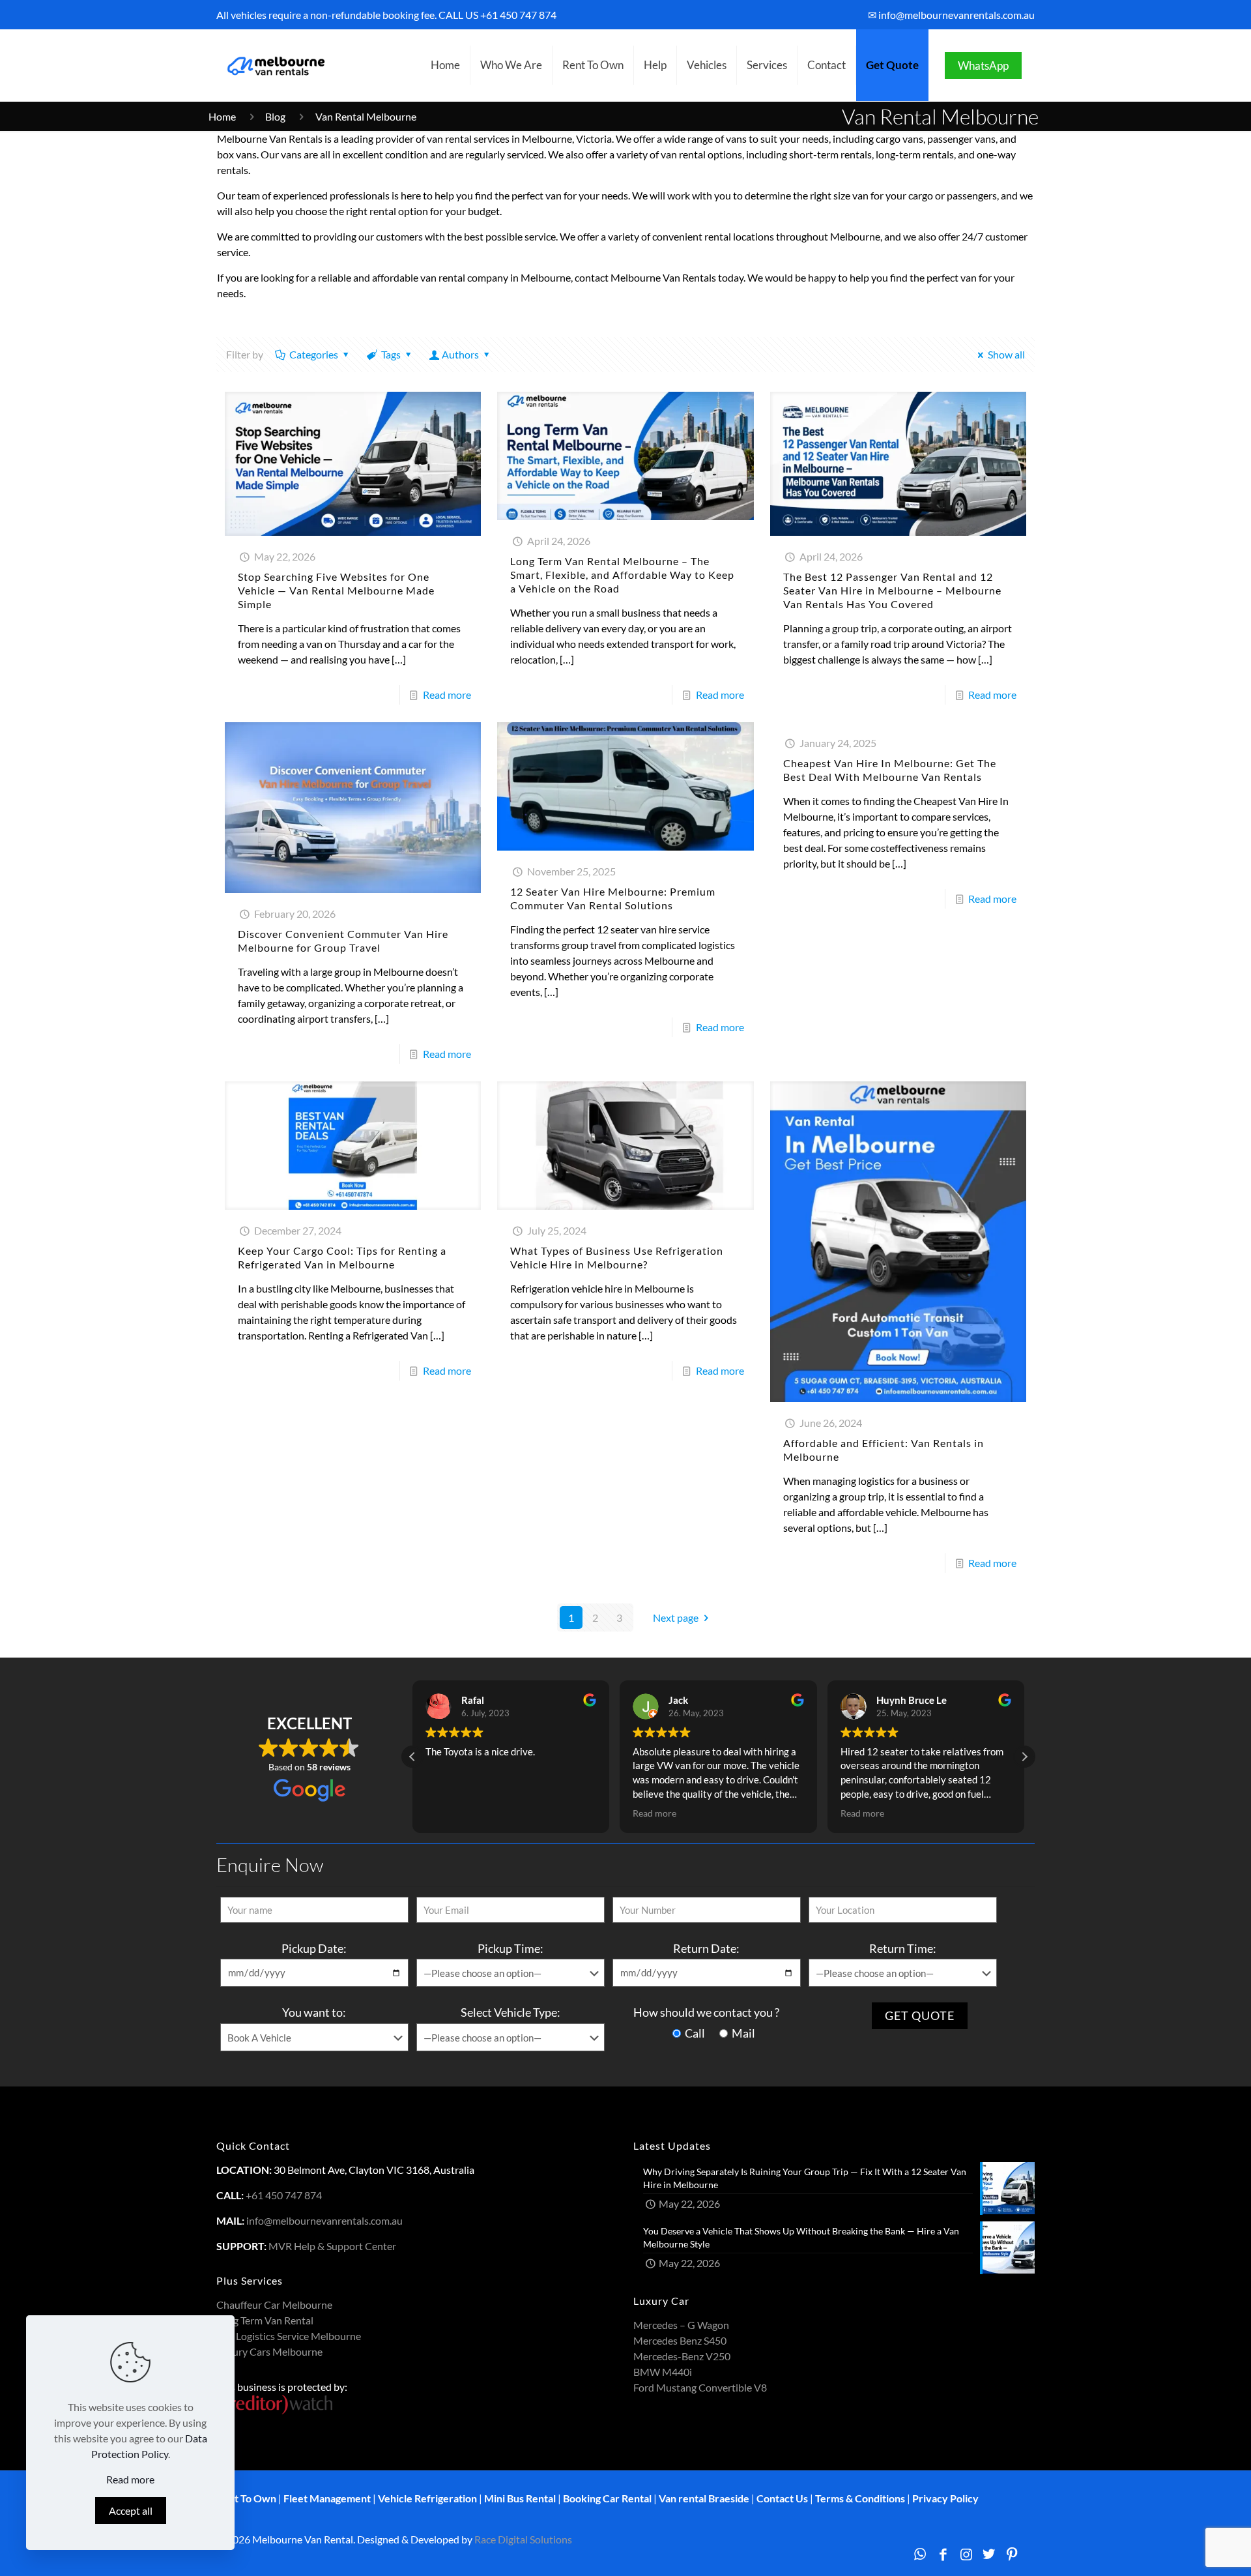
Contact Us (782, 2498)
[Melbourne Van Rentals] (274, 65)
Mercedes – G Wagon (681, 2325)
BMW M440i (663, 2372)
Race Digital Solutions (523, 2539)
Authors (460, 354)
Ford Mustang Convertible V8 (700, 2387)
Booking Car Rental (607, 2498)
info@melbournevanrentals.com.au (324, 2220)
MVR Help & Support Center (332, 2246)
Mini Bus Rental (520, 2498)
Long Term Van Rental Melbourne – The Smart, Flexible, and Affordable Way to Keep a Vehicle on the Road (622, 575)
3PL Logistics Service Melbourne (289, 2336)
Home (222, 116)
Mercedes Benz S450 (680, 2340)
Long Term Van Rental (265, 2320)
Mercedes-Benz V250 (682, 2356)
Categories (314, 354)
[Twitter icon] (989, 2554)
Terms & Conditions (860, 2498)
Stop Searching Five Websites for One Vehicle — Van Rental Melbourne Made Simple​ (336, 590)
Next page (676, 1617)
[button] (1024, 1757)
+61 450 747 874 (518, 15)
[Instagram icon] (966, 2554)
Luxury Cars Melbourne (269, 2351)
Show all (1006, 354)
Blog (275, 116)
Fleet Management (327, 2498)
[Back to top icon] (1188, 2549)
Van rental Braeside (704, 2498)
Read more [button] (447, 1813)
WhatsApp (983, 66)
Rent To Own (246, 2498)
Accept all (131, 2510)
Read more (447, 695)
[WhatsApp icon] (920, 2554)
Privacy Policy (945, 2498)
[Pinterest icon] (1012, 2554)
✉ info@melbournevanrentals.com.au (951, 15)
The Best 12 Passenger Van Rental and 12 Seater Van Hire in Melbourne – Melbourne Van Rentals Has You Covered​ (892, 590)
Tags (391, 354)
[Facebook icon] (943, 2554)
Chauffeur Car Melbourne (274, 2305)
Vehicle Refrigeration (427, 2498)
